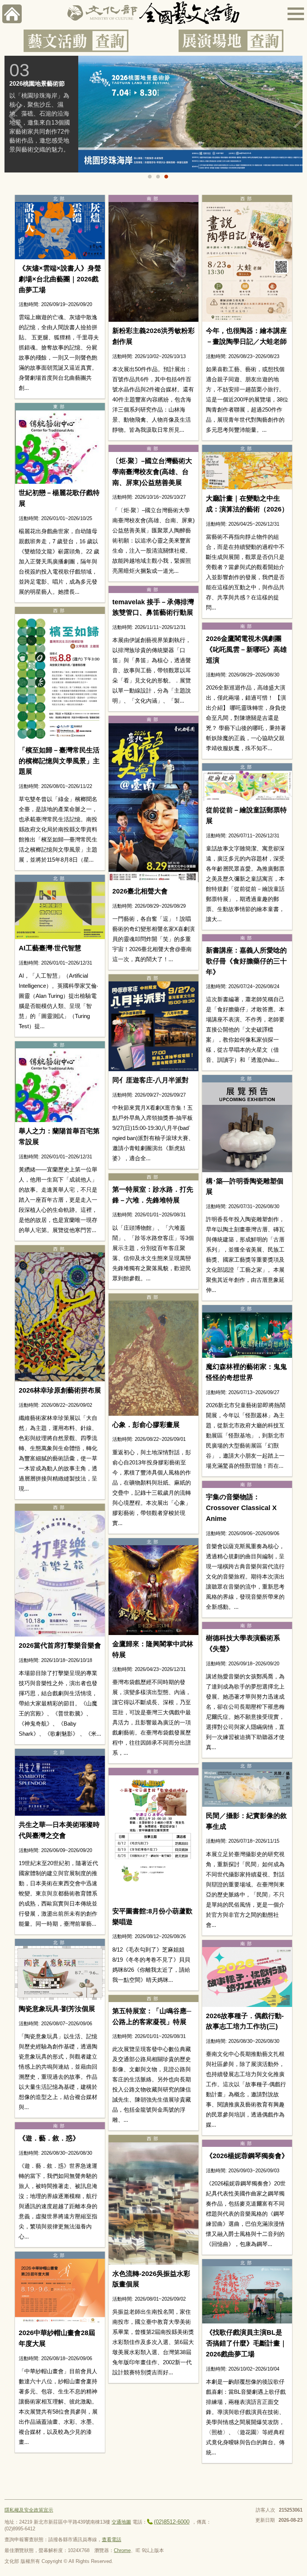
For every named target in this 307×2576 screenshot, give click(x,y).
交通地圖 (121, 2522)
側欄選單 (296, 14)
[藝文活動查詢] (76, 41)
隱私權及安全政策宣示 (29, 2510)
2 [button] (158, 177)
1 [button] (150, 177)
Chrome (122, 2550)
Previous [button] (16, 116)
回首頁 (12, 14)
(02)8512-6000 (172, 2522)
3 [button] (166, 177)
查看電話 (112, 2540)
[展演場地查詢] (231, 41)
